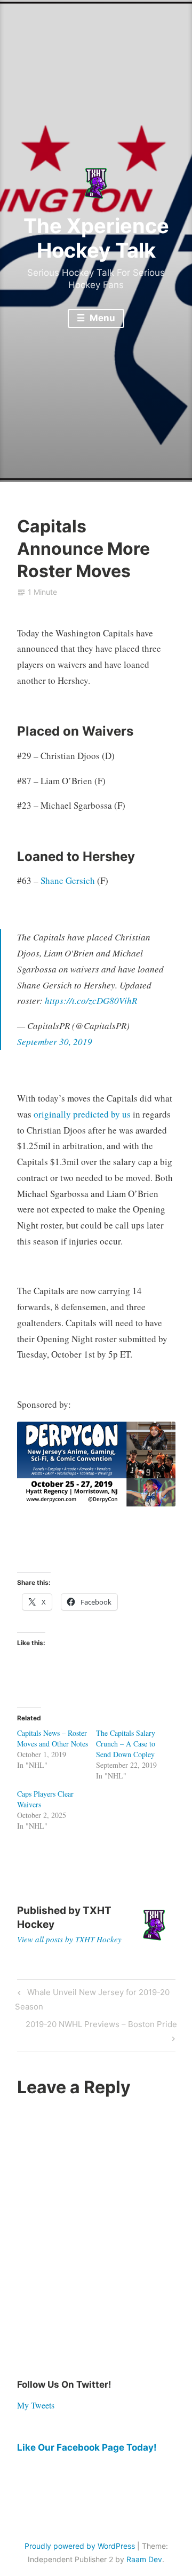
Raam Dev (144, 2559)
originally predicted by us (82, 1114)
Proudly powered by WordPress (80, 2546)
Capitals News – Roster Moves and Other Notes (53, 1738)
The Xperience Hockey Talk (96, 238)
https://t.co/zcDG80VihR (91, 1000)
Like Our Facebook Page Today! (87, 2447)
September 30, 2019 (55, 1042)
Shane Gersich (68, 880)
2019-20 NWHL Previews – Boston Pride (101, 2031)
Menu (101, 318)
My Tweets (36, 2405)
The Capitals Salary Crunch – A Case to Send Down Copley (126, 1744)
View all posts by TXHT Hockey (69, 1939)
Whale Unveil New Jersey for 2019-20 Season (92, 1999)
